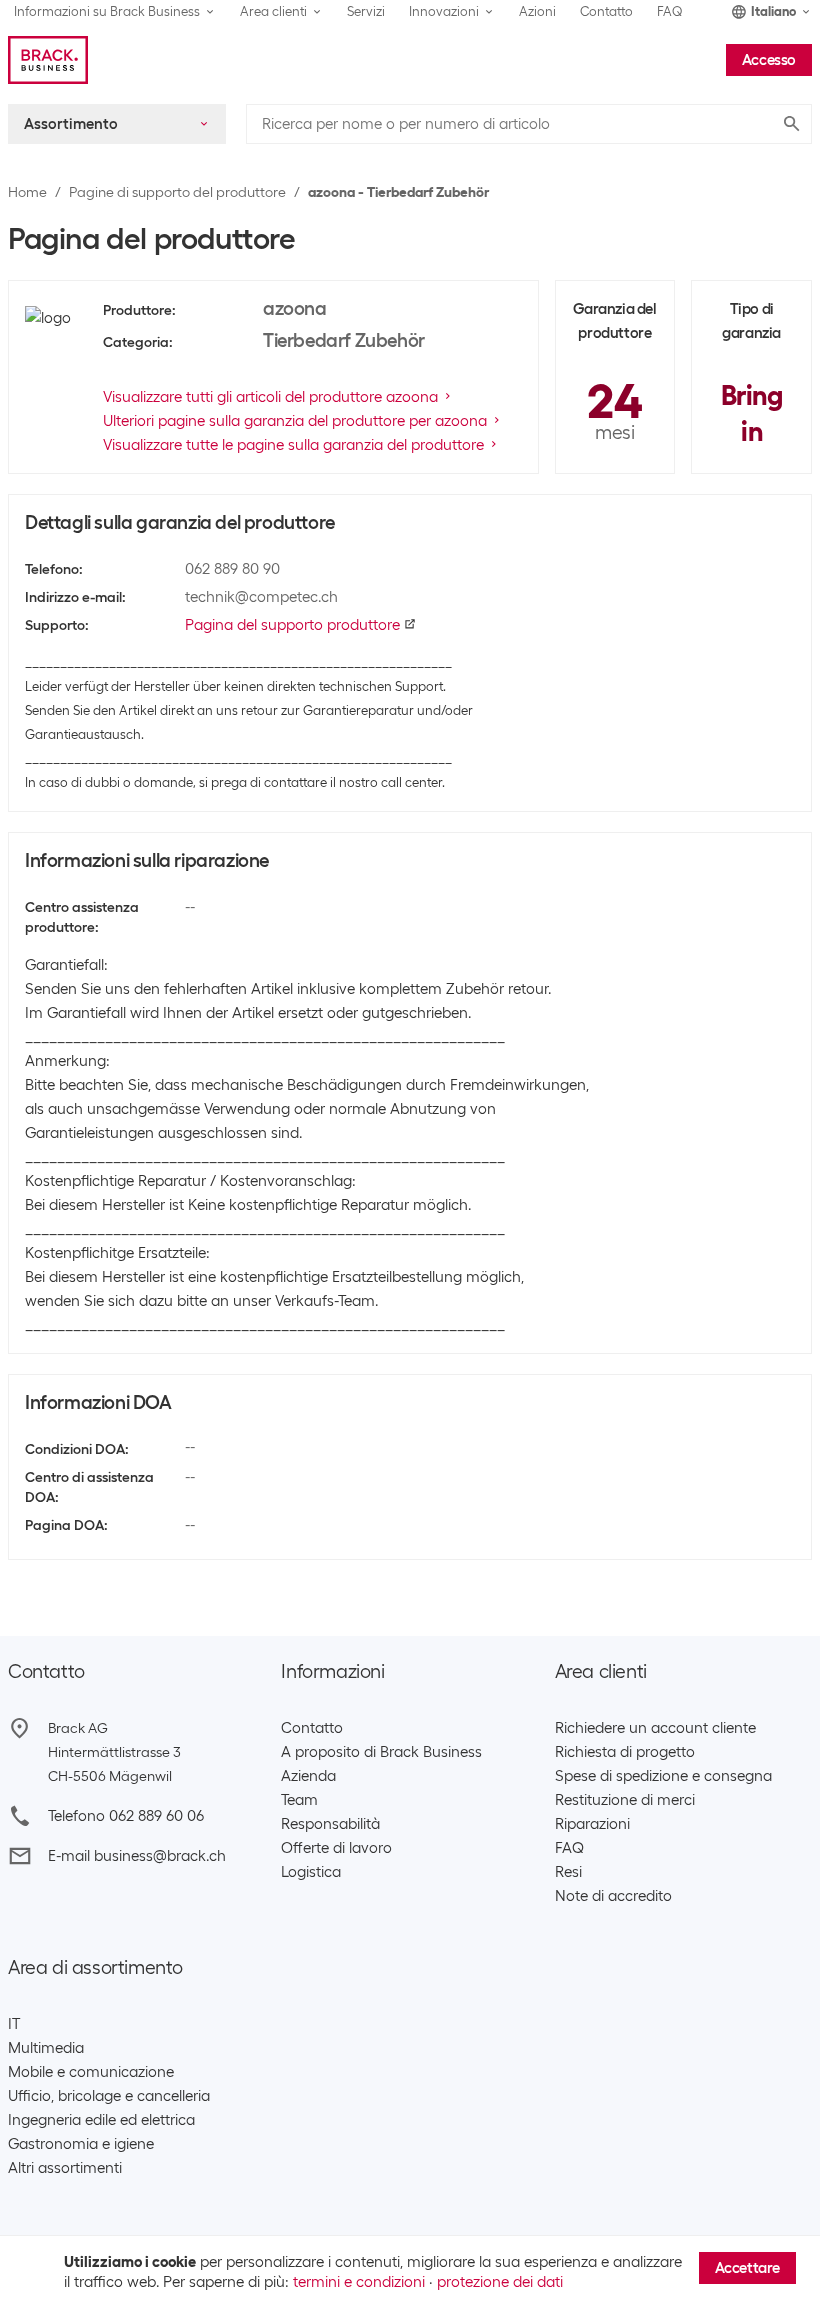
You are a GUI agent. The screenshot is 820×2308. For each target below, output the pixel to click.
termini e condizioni (359, 2282)
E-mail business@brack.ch (137, 1856)
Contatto (606, 11)
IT (14, 2024)
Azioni (537, 11)
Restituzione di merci (625, 1800)
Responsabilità (330, 1824)
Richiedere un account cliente (655, 1728)
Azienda (308, 1776)
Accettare (747, 2268)
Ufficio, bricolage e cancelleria (109, 2096)
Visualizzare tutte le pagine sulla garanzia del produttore (293, 445)
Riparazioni (592, 1824)
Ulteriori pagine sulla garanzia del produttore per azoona (295, 421)
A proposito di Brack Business (381, 1752)
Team (299, 1800)
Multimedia (46, 2048)
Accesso (769, 60)
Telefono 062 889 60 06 (126, 1816)
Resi (568, 1872)
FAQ (670, 11)
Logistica (311, 1872)
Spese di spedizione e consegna (663, 1776)
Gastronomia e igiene (81, 2144)
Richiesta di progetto (625, 1752)
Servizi (366, 11)
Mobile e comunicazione (91, 2072)
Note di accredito (613, 1896)
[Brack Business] (48, 60)
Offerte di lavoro (336, 1848)
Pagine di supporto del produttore (177, 192)
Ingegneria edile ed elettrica (101, 2120)
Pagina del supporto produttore (292, 625)
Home (27, 192)
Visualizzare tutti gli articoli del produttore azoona (270, 397)
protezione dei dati (500, 2282)
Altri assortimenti (65, 2168)
